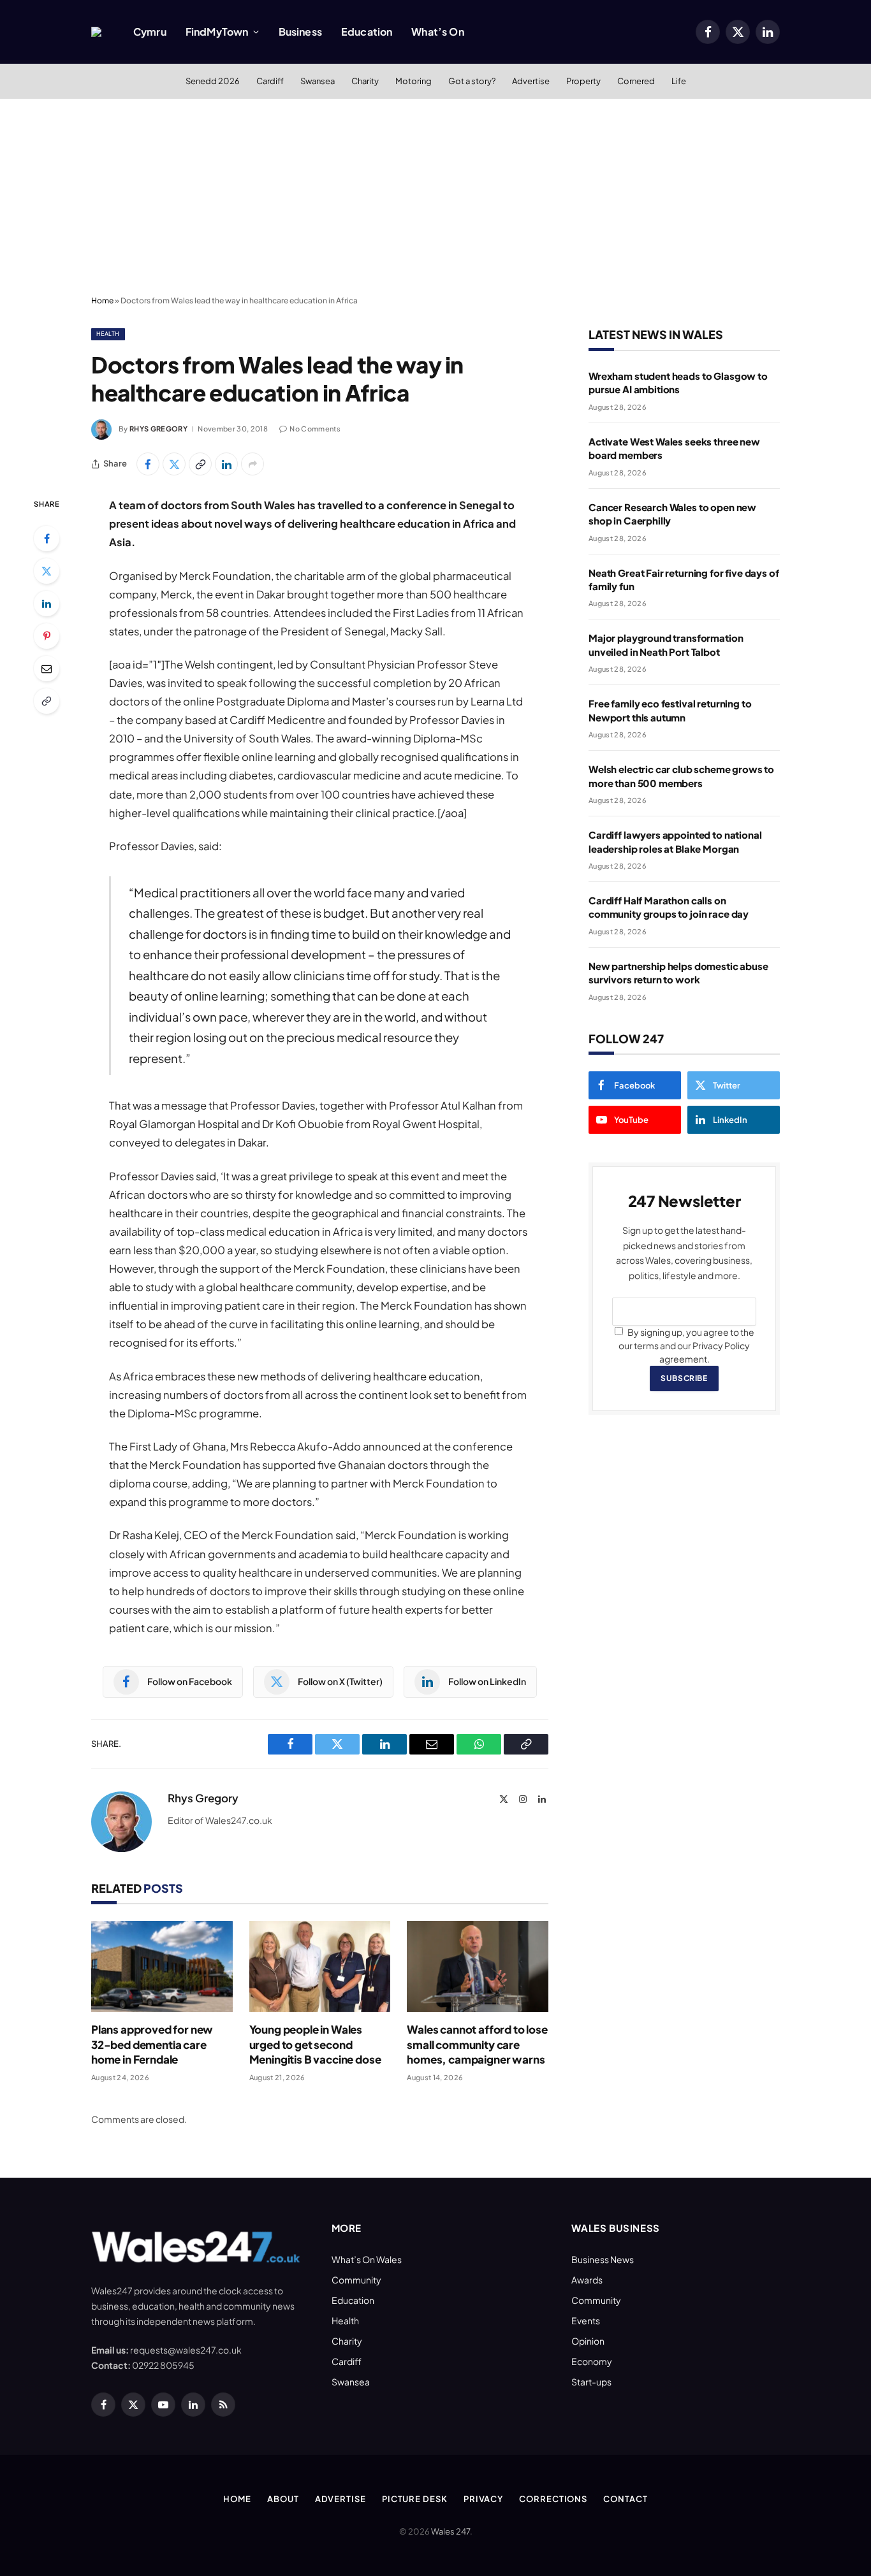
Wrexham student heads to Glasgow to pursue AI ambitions (678, 382)
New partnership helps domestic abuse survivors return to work (678, 973)
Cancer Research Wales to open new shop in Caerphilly (672, 514)
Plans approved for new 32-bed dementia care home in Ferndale (152, 2044)
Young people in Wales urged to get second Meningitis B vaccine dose (315, 2044)
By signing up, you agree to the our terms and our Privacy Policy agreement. (686, 1345)
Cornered (636, 81)
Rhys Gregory (158, 429)
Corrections (553, 2499)
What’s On (437, 32)
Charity (365, 81)
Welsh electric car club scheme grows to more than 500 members (681, 776)
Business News (603, 2259)
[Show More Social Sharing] (253, 464)
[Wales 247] (96, 32)
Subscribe (684, 1378)
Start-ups (591, 2382)
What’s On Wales (367, 2259)
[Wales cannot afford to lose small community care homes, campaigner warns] (478, 1966)
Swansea (318, 81)
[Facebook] (47, 539)
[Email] (47, 669)
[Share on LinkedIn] (226, 464)
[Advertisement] (435, 194)
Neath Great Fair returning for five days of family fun (684, 579)
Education (367, 32)
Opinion (588, 2341)
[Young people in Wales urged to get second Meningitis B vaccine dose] (320, 1966)
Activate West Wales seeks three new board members (674, 448)
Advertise (531, 81)
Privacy (483, 2499)
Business (300, 32)
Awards (587, 2280)
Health (108, 334)
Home (102, 300)
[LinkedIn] (47, 604)
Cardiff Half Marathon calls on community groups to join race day (669, 907)
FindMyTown (217, 32)
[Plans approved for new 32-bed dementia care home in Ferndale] (162, 1966)
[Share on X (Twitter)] (174, 464)
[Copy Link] (200, 464)
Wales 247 (450, 2531)
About (283, 2499)
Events (586, 2320)
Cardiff (270, 81)
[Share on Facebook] (148, 464)
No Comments (315, 429)
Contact (625, 2499)
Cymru (150, 32)
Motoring (414, 81)
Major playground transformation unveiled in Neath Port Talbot (666, 644)
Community (356, 2280)
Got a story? (472, 81)
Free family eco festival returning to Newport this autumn (670, 710)
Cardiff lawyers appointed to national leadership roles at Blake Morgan (675, 841)
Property (583, 81)
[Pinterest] (47, 636)
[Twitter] (47, 571)
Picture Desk (415, 2499)
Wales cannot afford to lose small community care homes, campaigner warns (477, 2044)
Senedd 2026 (213, 81)
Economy (592, 2361)
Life (679, 81)
